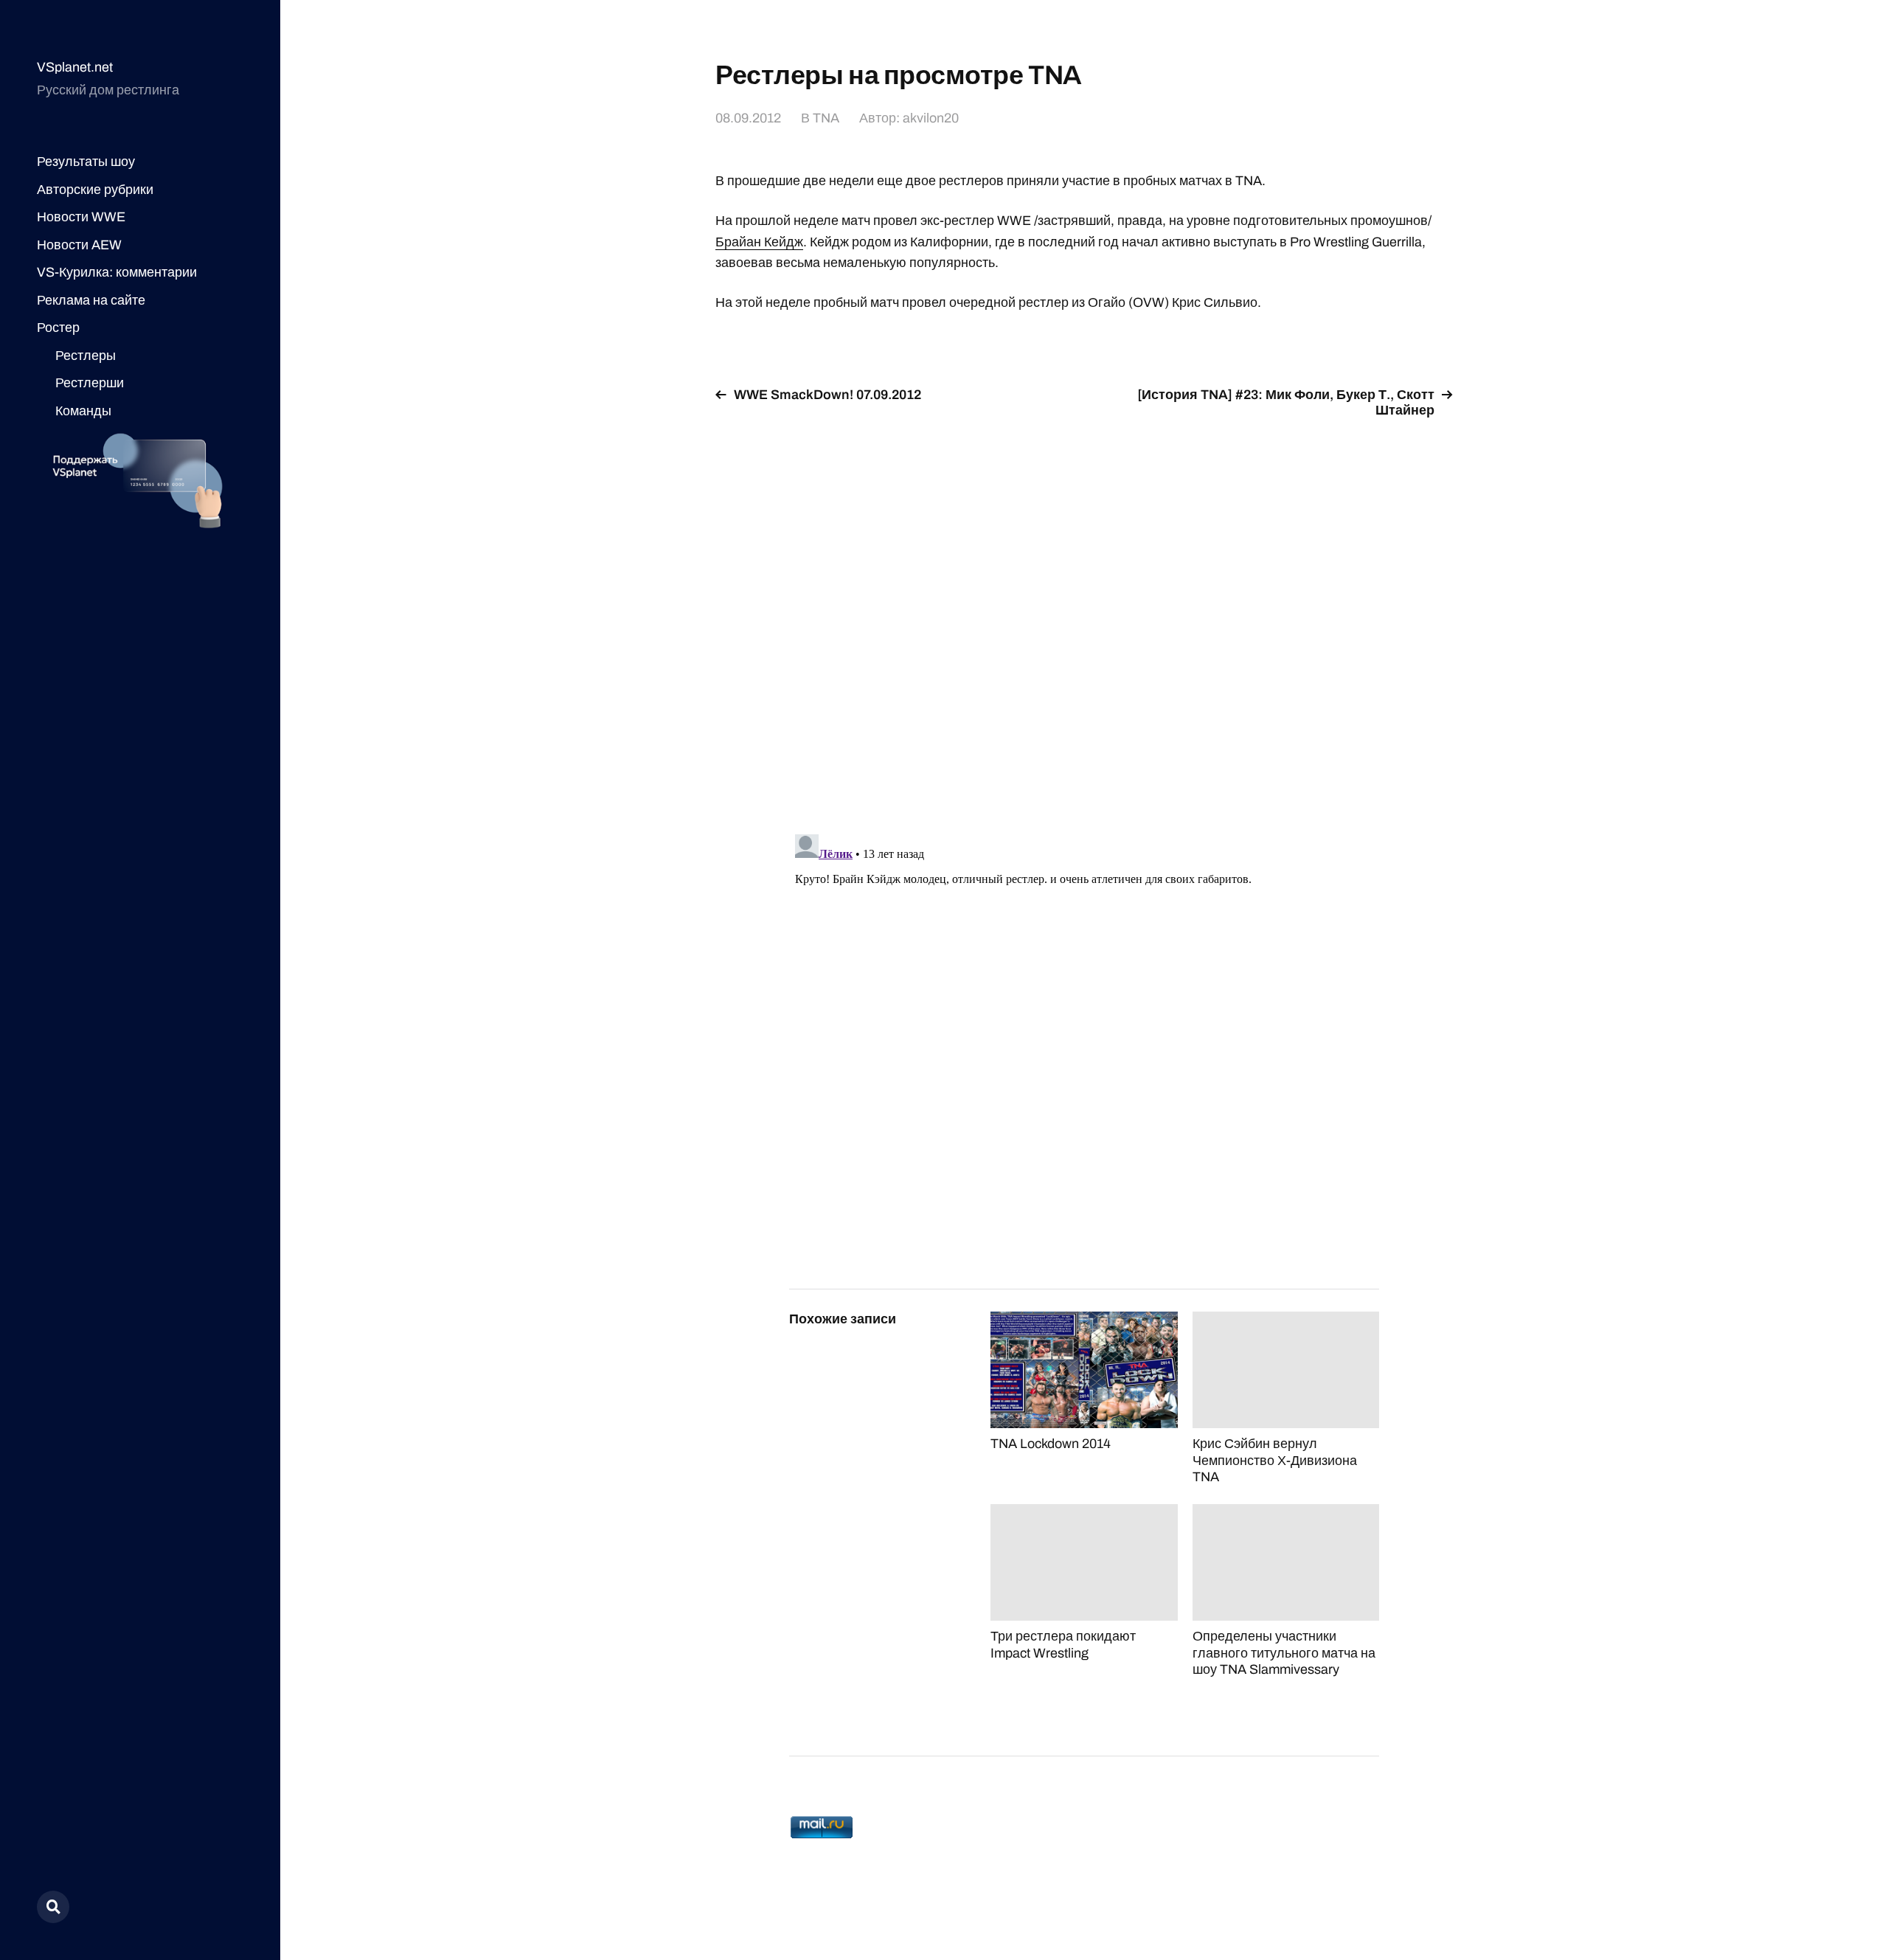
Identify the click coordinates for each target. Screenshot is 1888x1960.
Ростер (58, 328)
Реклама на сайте (91, 300)
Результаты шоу (86, 162)
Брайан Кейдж (759, 242)
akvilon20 (931, 118)
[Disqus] (1084, 617)
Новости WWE (81, 217)
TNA (826, 118)
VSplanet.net (75, 67)
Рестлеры (86, 356)
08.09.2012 (748, 118)
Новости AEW (79, 245)
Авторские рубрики (95, 190)
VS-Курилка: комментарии (117, 272)
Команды (83, 411)
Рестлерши (90, 383)
